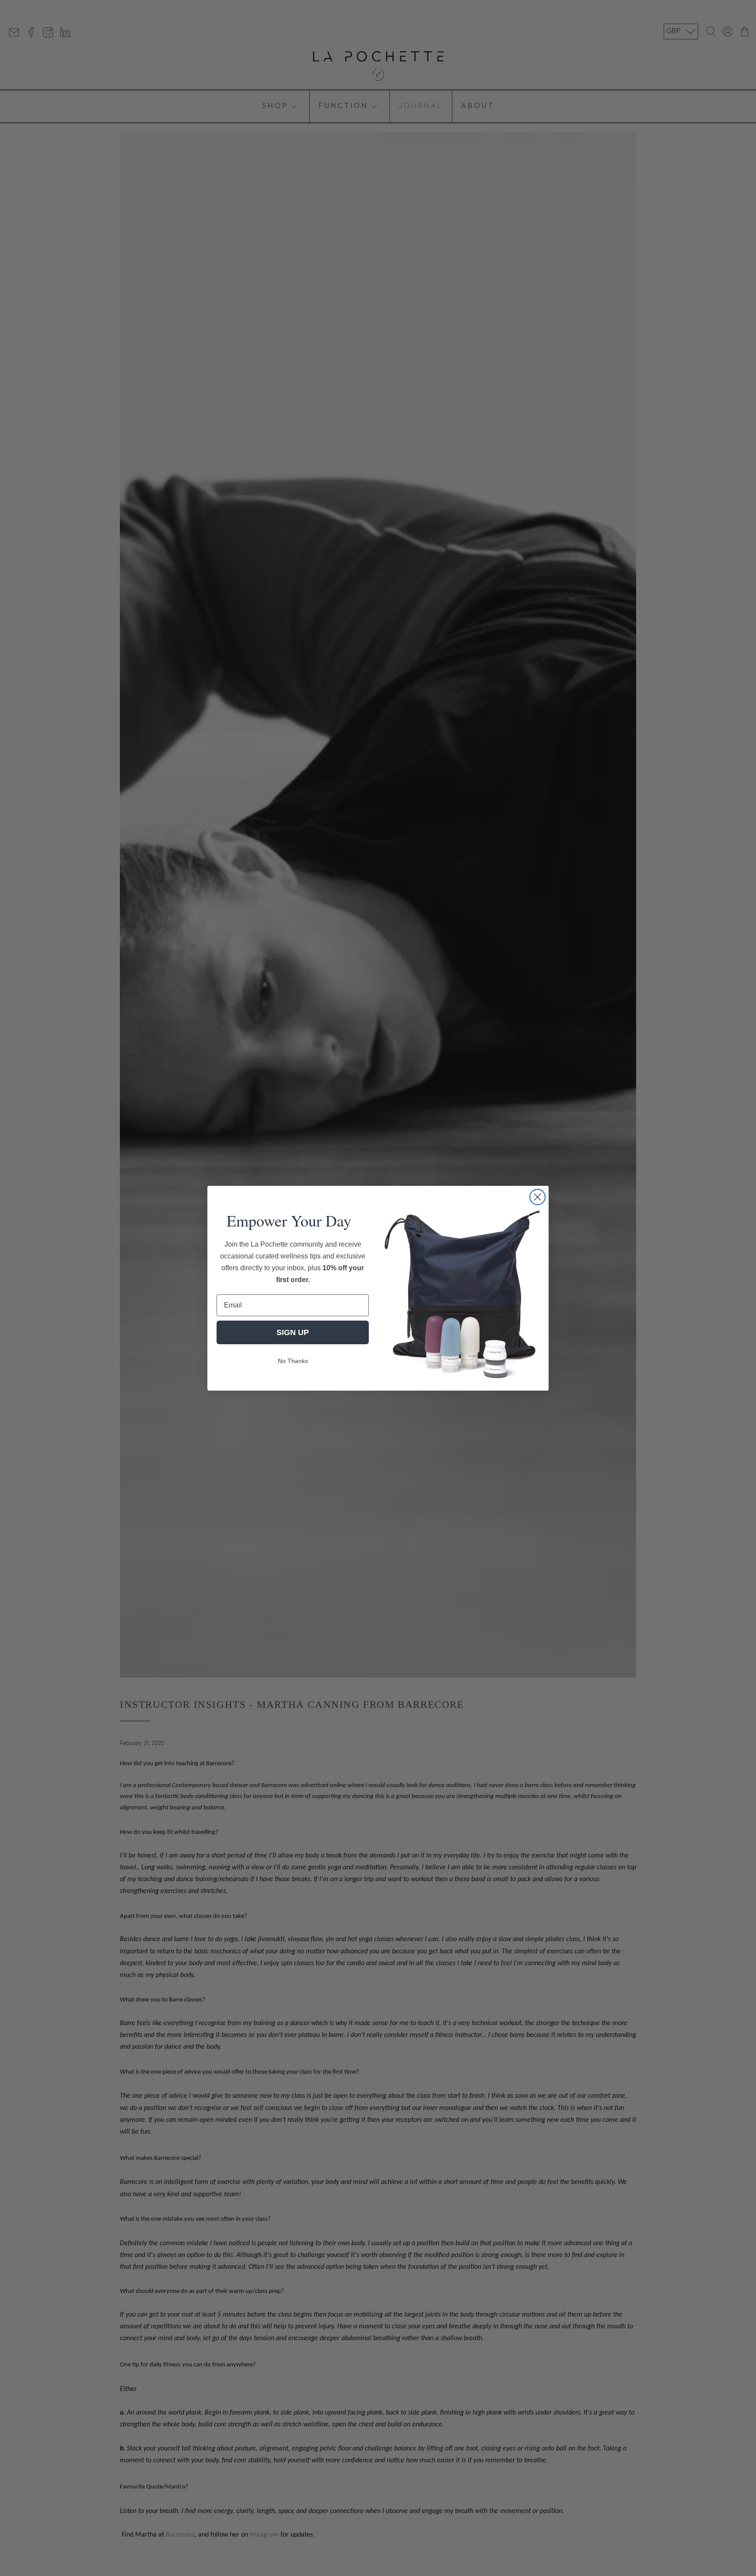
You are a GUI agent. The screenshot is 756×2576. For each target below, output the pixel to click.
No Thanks (293, 1361)
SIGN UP (293, 1332)
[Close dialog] (537, 1197)
